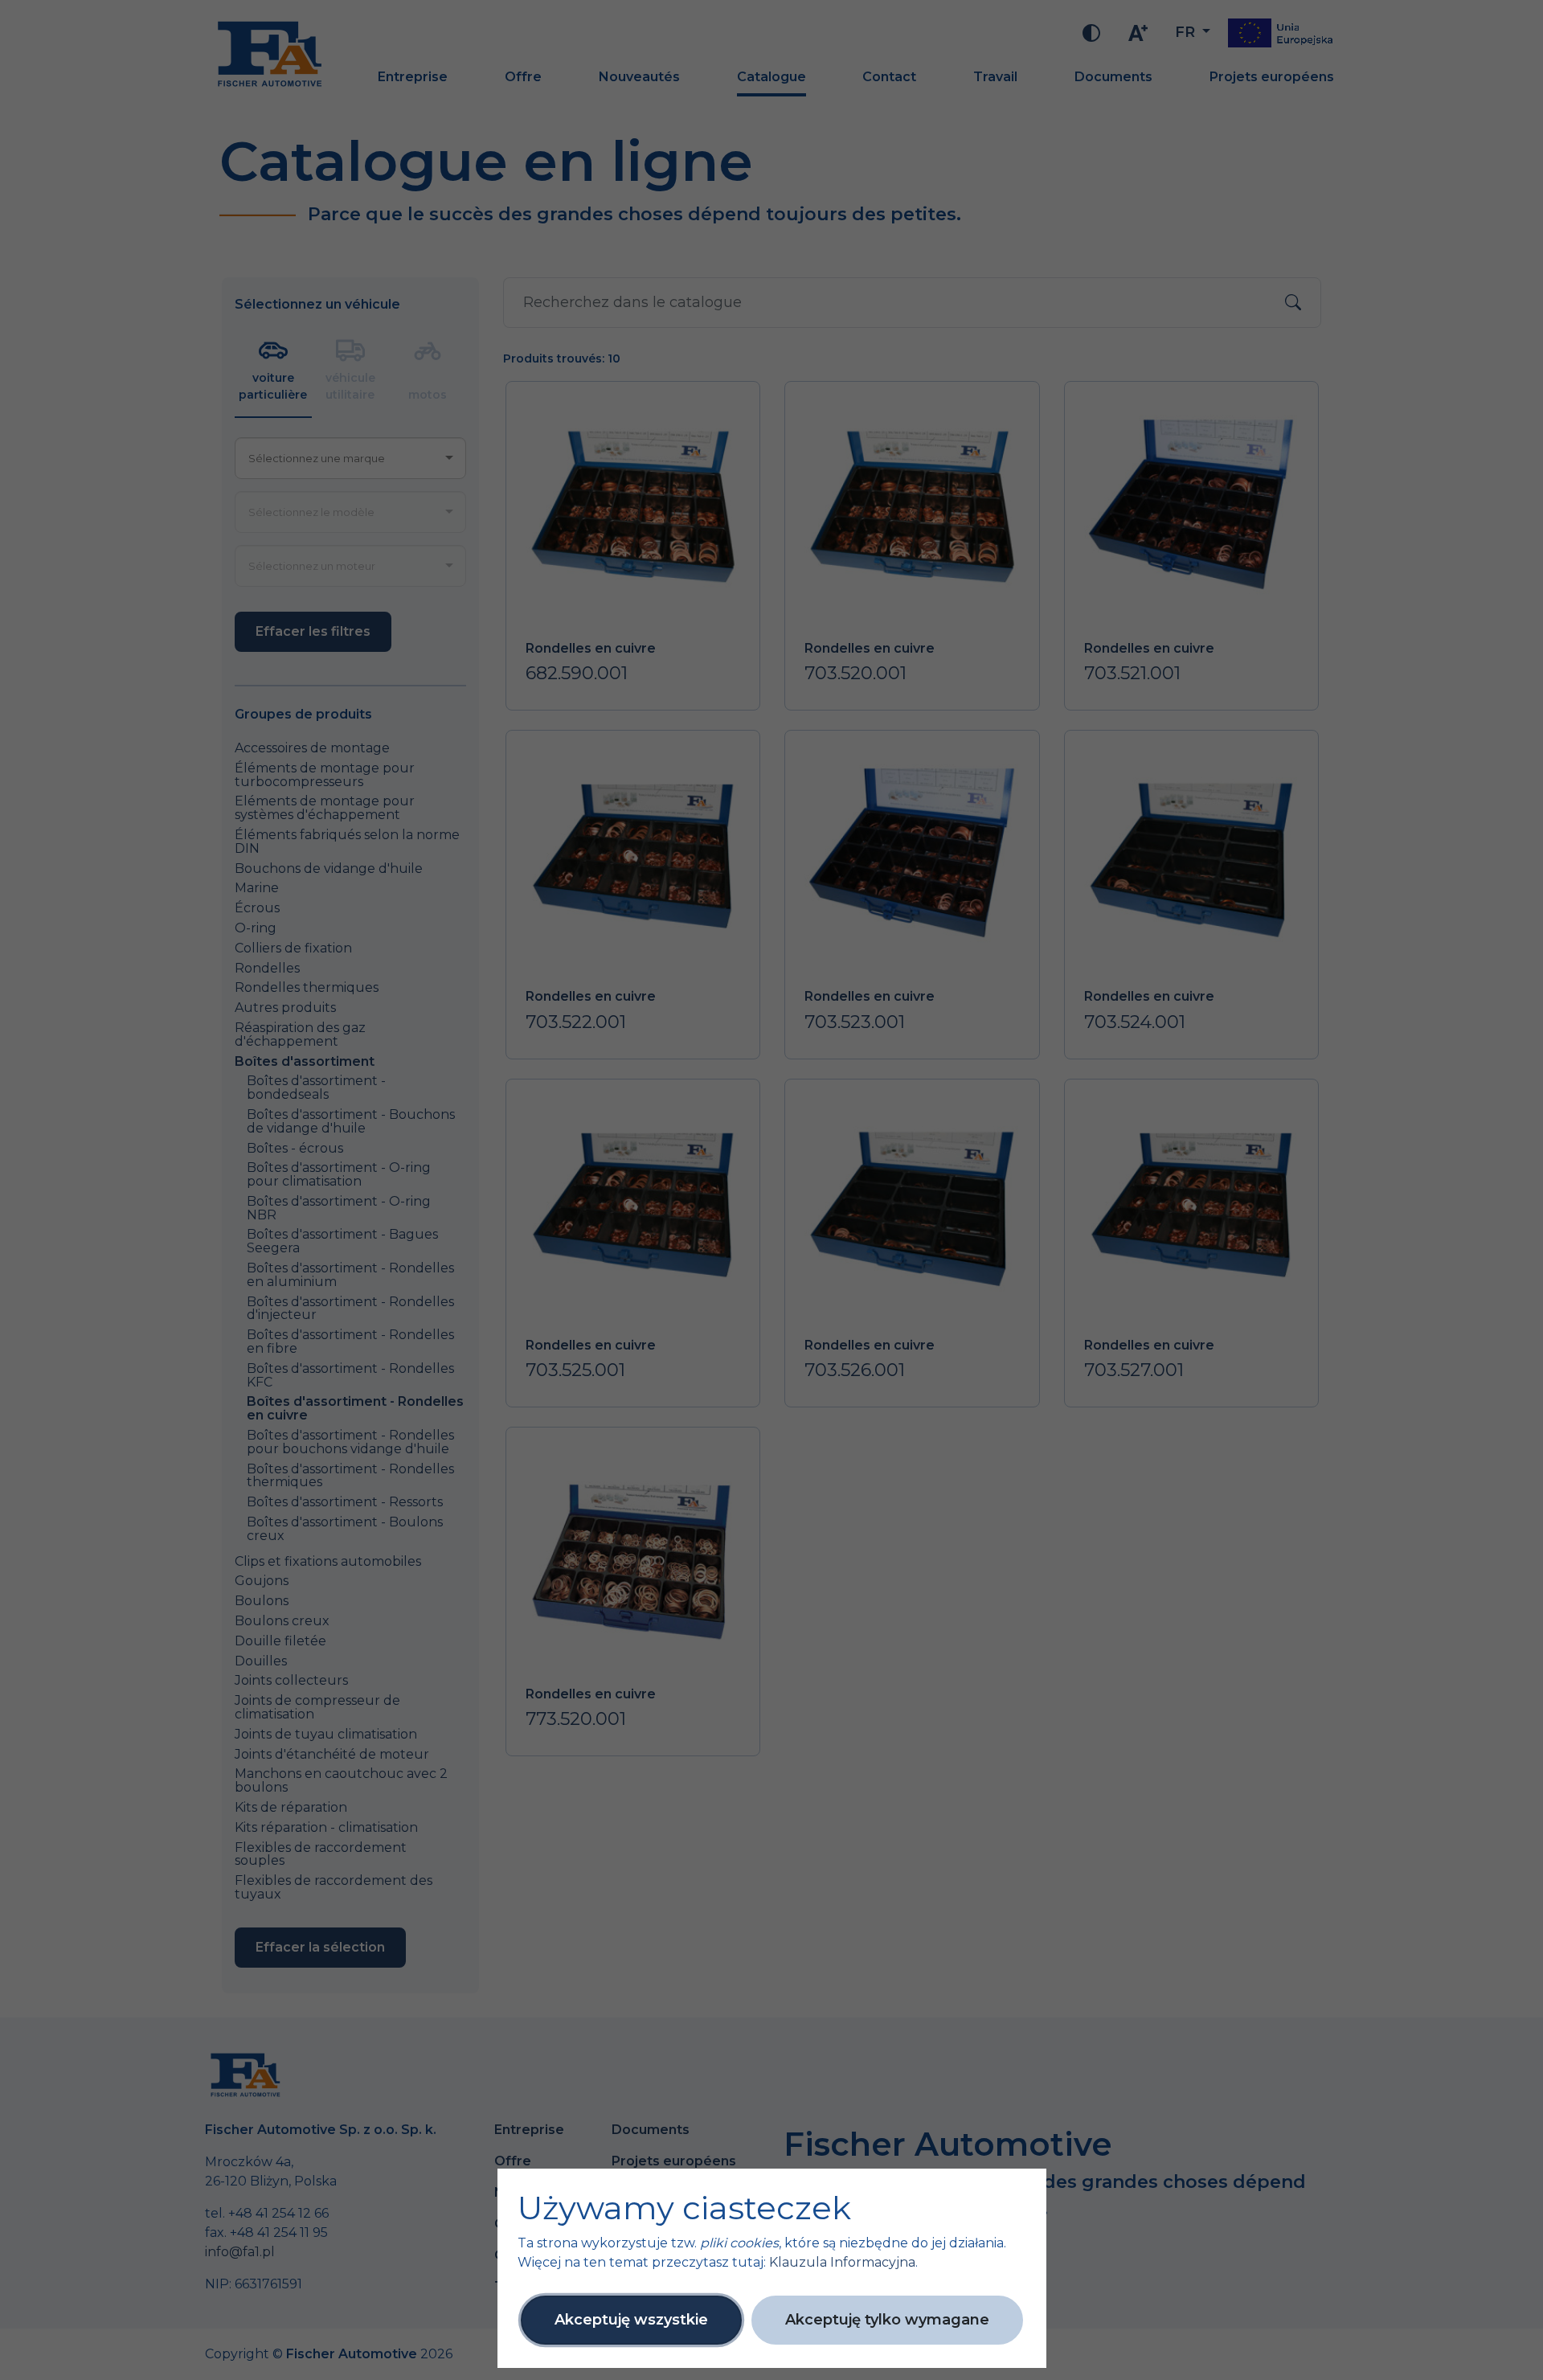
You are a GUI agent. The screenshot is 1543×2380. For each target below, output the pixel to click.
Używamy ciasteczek (684, 2208)
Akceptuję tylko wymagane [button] (887, 2320)
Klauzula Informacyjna (842, 2262)
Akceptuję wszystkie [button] (631, 2320)
